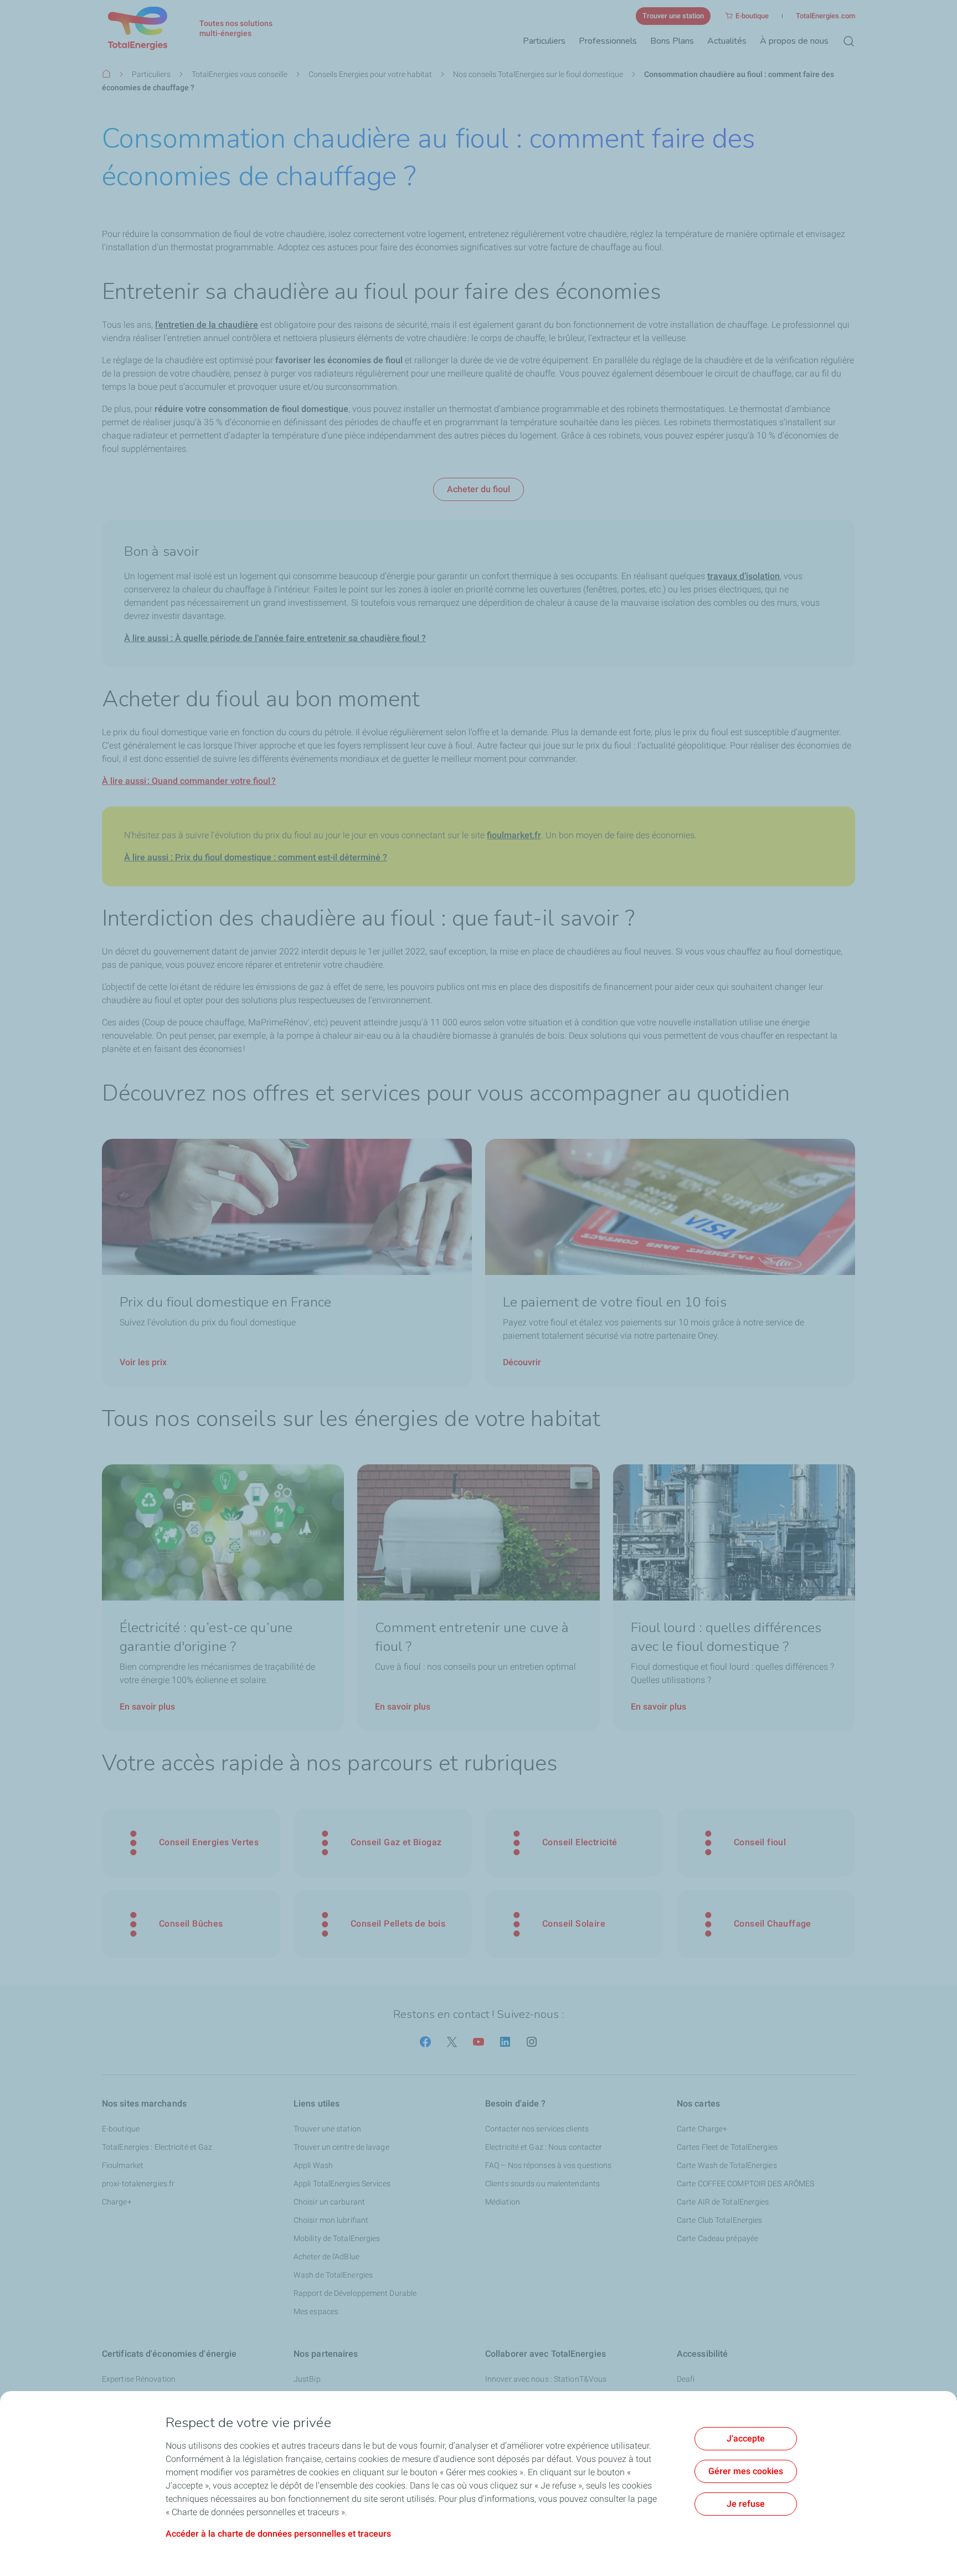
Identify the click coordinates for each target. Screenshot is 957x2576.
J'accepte (746, 2438)
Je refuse (746, 2504)
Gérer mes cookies (746, 2471)
